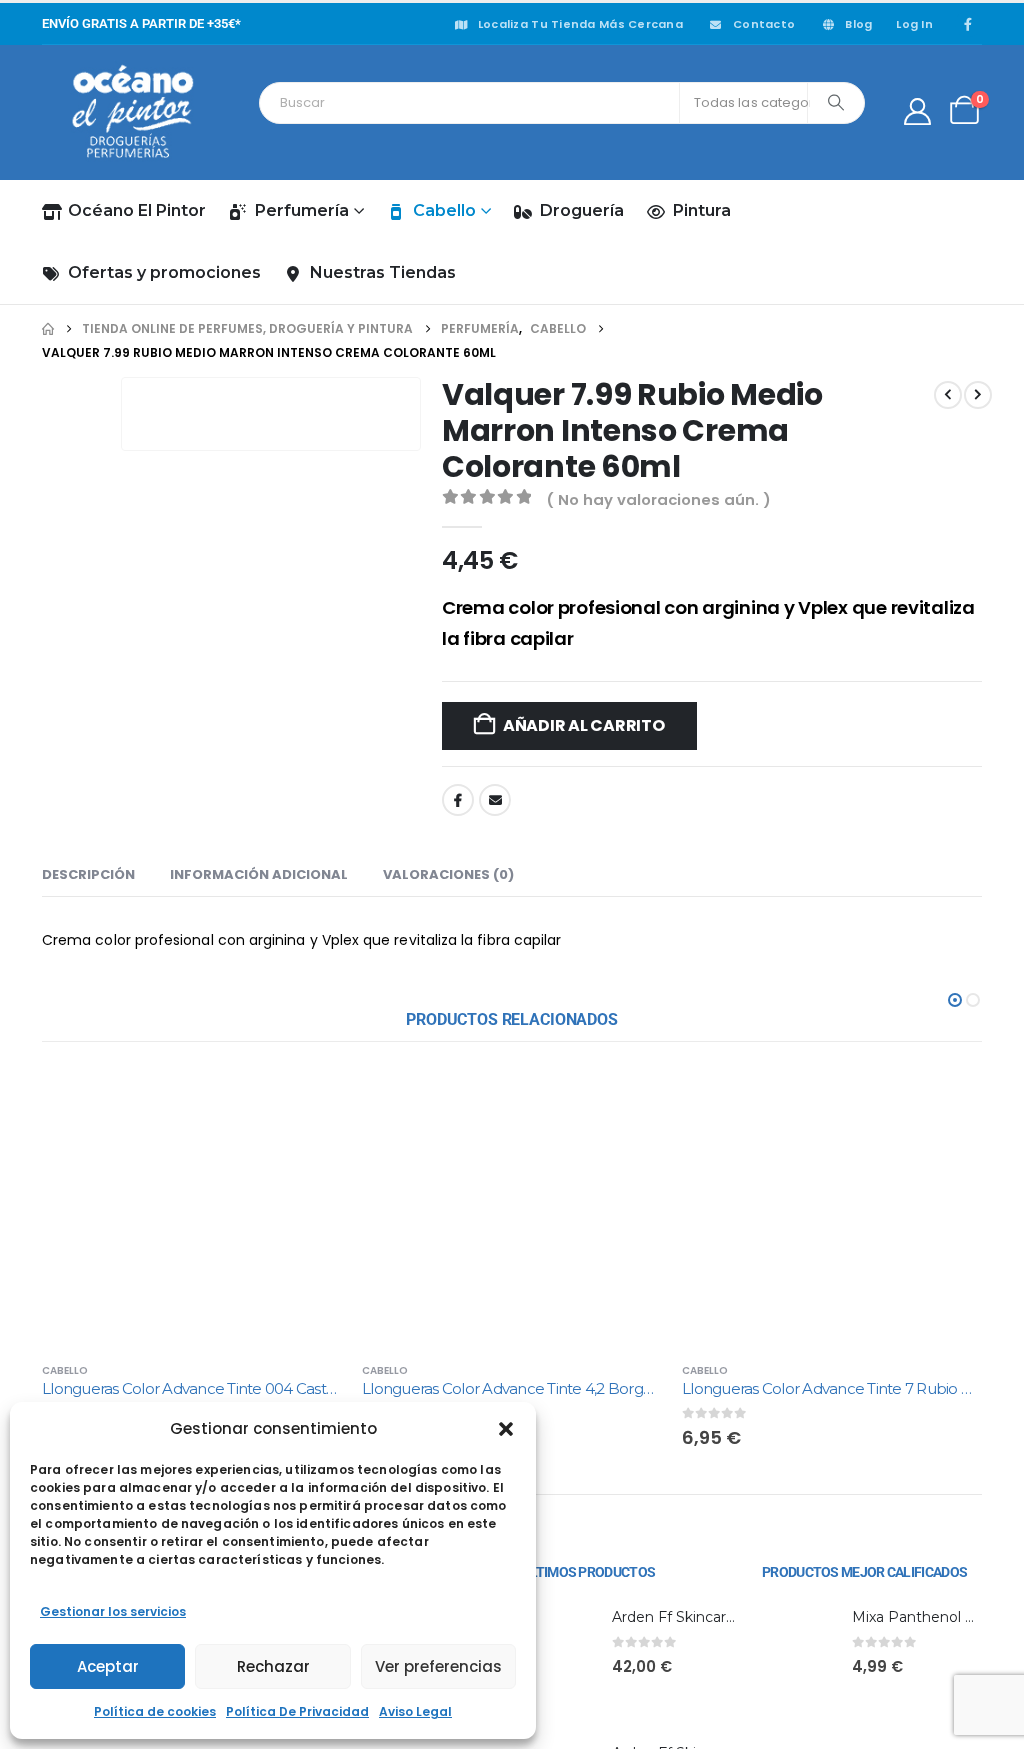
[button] (506, 1429)
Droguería (582, 210)
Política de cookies (155, 1711)
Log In (914, 24)
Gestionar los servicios (113, 1611)
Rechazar (273, 1666)
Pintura (702, 210)
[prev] (948, 395)
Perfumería (302, 210)
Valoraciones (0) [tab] (448, 1398)
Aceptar (108, 1666)
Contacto (764, 24)
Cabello (444, 210)
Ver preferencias (438, 1666)
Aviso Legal (415, 1711)
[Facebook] (968, 24)
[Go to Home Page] (48, 329)
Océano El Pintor (137, 210)
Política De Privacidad (297, 1711)
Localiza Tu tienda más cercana (580, 24)
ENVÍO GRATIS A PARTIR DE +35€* (141, 23)
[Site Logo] (132, 112)
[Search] (836, 103)
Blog (858, 24)
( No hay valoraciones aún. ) (658, 499)
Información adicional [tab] (259, 1398)
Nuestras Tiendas (383, 272)
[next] (978, 395)
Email (495, 800)
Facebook (458, 800)
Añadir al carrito (584, 725)
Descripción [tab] (88, 1398)
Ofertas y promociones (164, 272)
